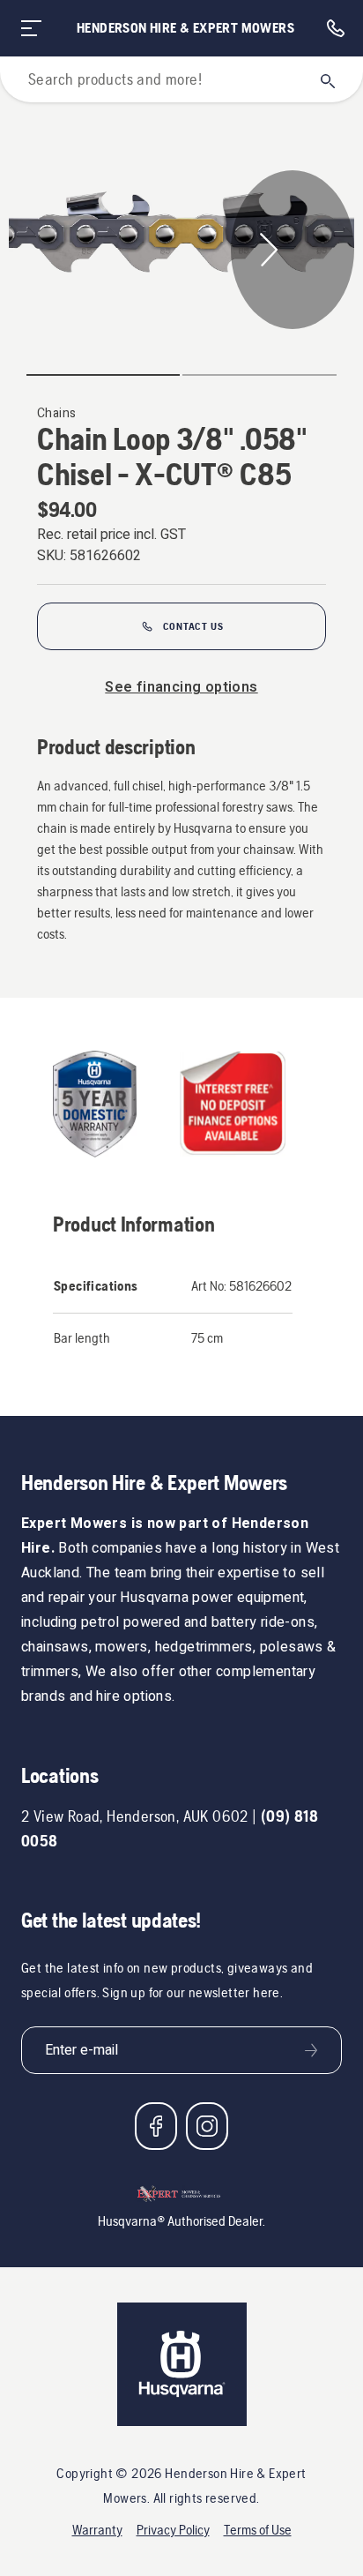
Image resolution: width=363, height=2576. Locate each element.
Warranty (97, 2530)
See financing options (181, 687)
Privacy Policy (173, 2530)
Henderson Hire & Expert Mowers (185, 28)
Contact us (193, 626)
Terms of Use (258, 2530)
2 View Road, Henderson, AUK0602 (135, 1816)
